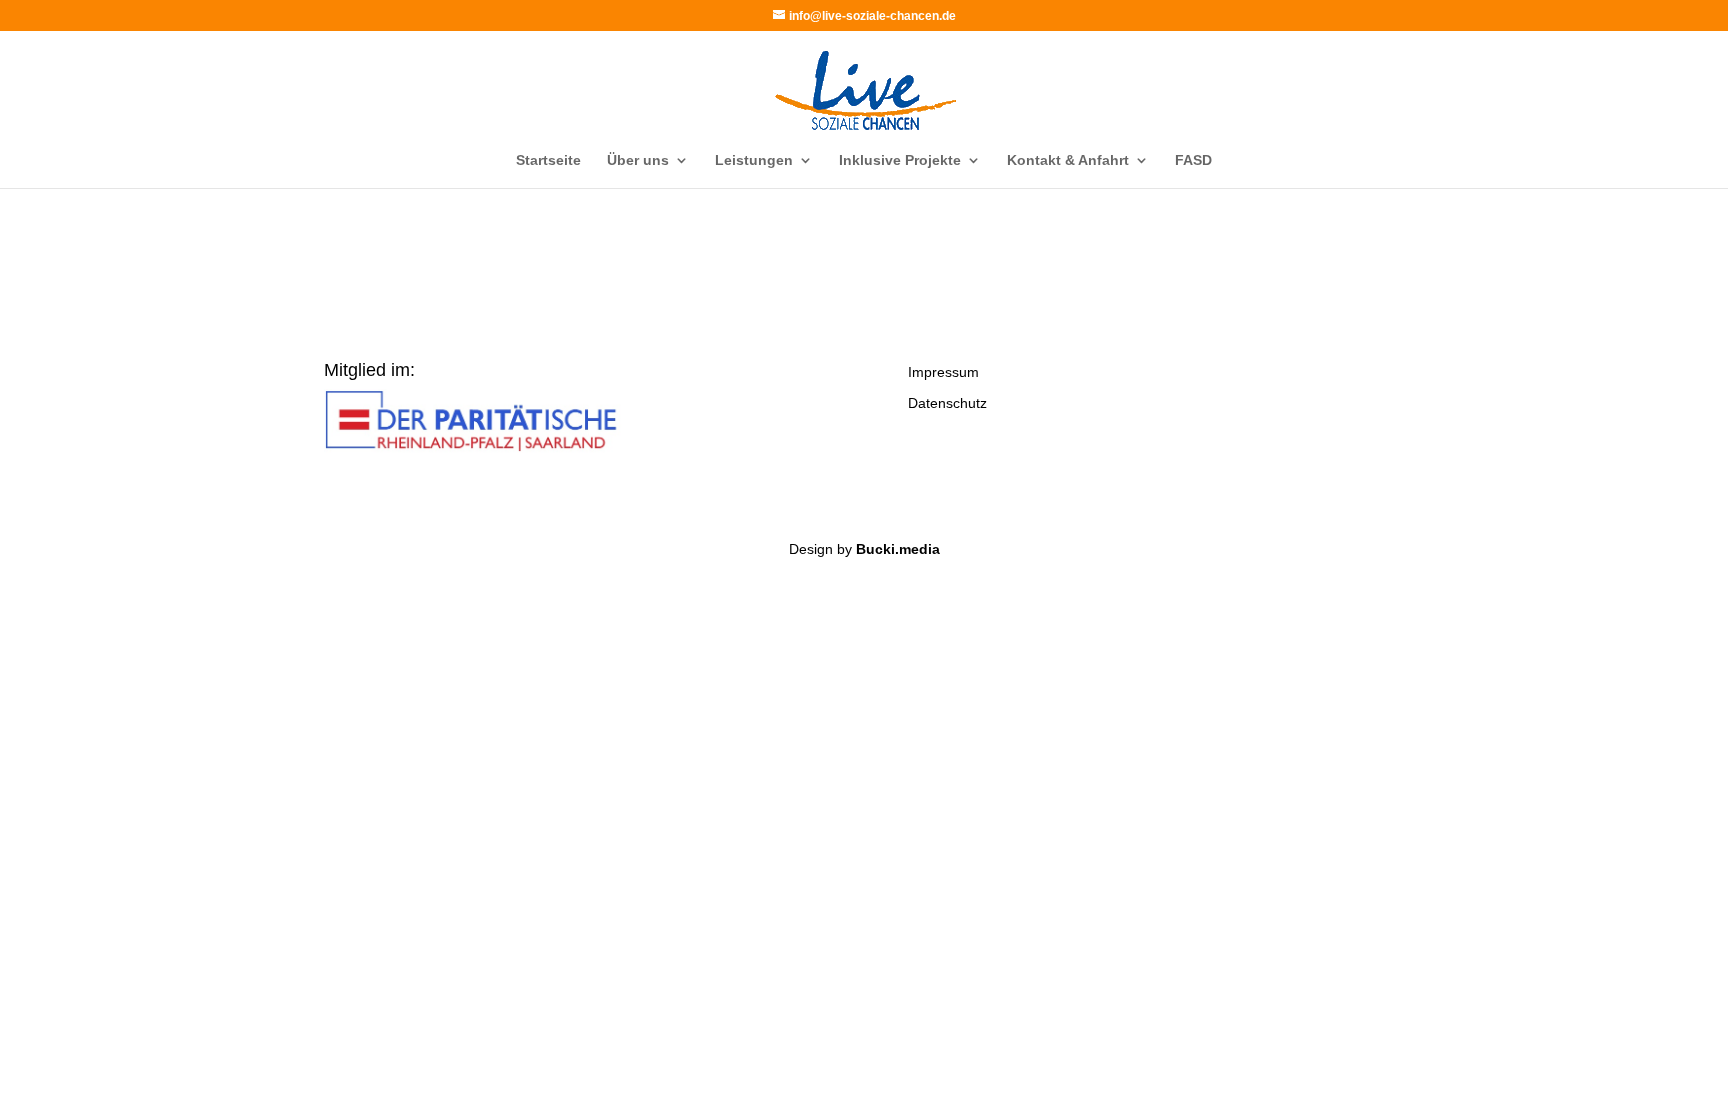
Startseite (548, 160)
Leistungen (754, 160)
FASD (1193, 160)
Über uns (638, 160)
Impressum (943, 372)
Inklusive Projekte (900, 160)
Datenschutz (947, 403)
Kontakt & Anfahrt (1068, 160)
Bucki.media (898, 549)
